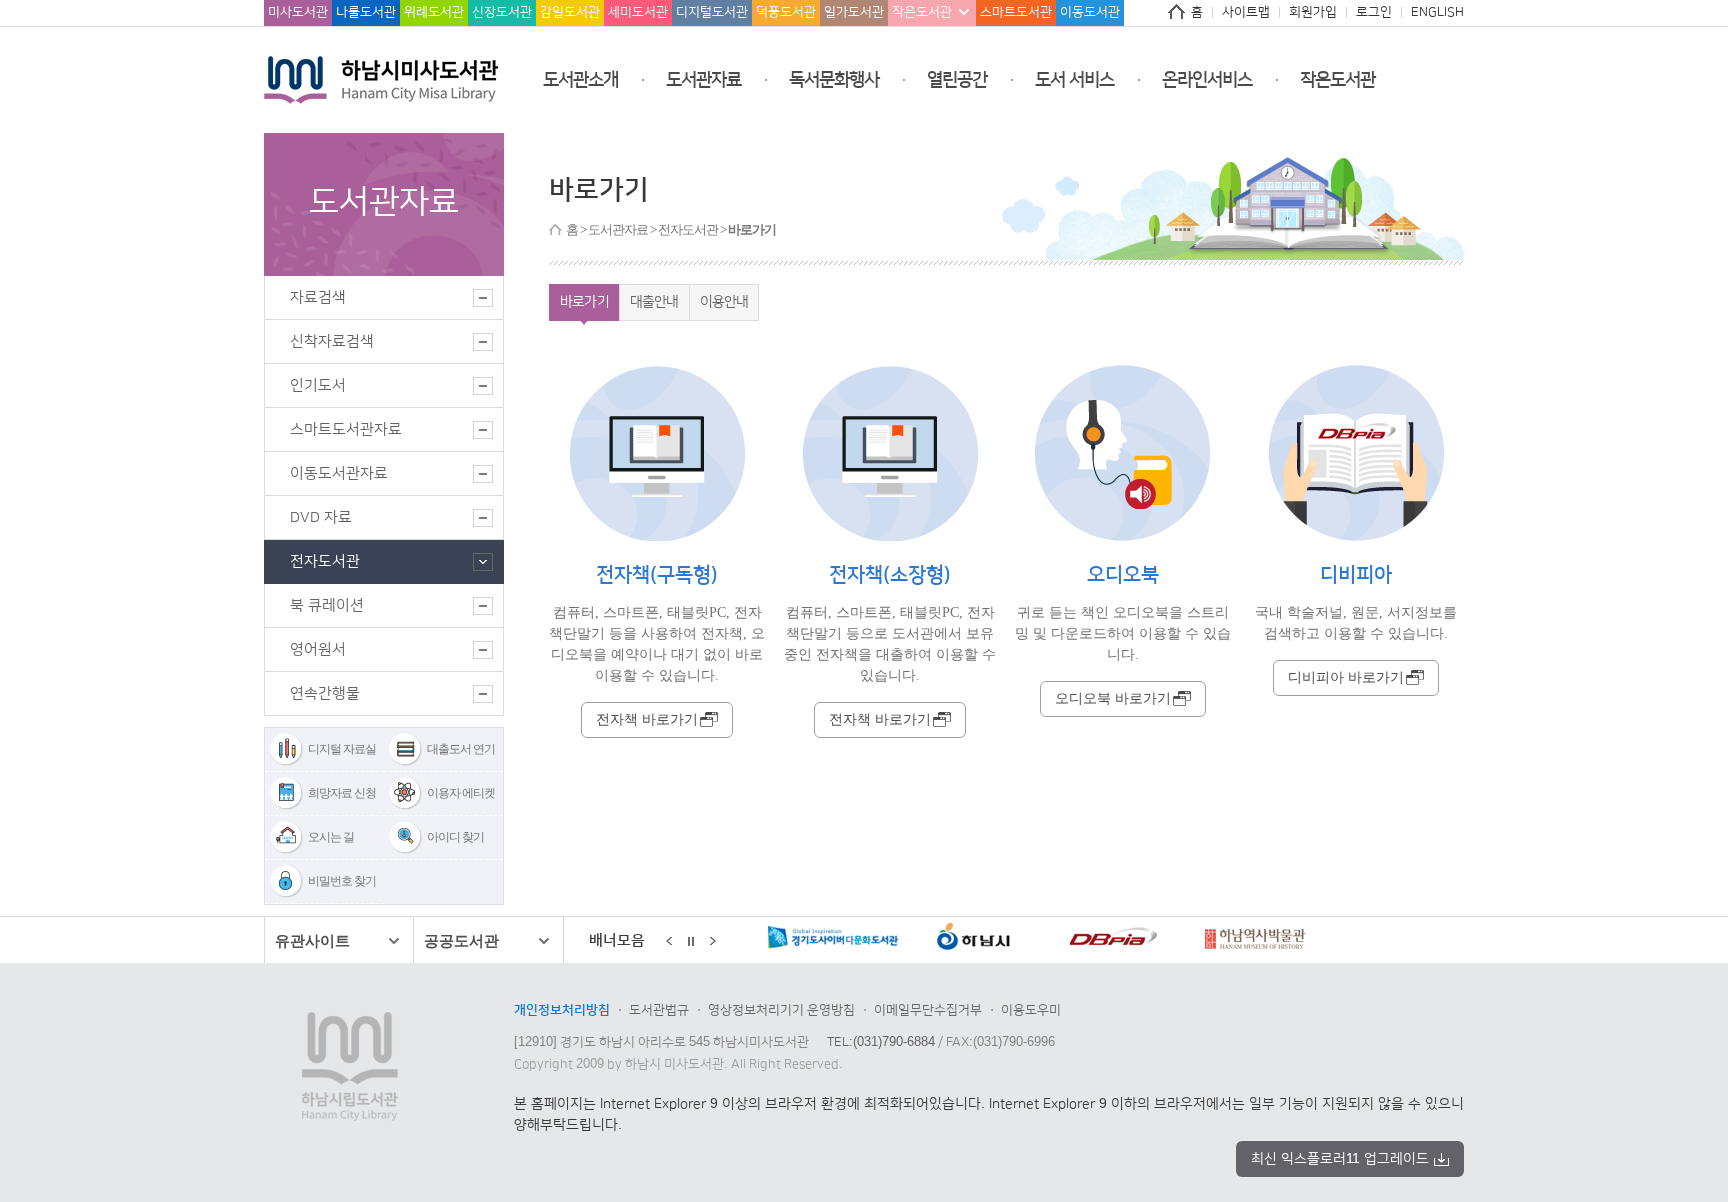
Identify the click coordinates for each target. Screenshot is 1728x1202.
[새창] (826, 941)
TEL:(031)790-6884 (881, 1042)
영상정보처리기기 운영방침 (781, 1010)
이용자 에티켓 (461, 793)
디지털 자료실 (342, 749)
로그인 (1374, 12)
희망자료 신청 (342, 793)
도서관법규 (659, 1010)
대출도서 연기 (461, 749)
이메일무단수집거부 (928, 1010)
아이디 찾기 (455, 837)
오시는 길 (331, 837)
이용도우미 (1031, 1010)
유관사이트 (312, 940)
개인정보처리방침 (562, 1010)
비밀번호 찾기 (342, 881)
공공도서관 (461, 940)
